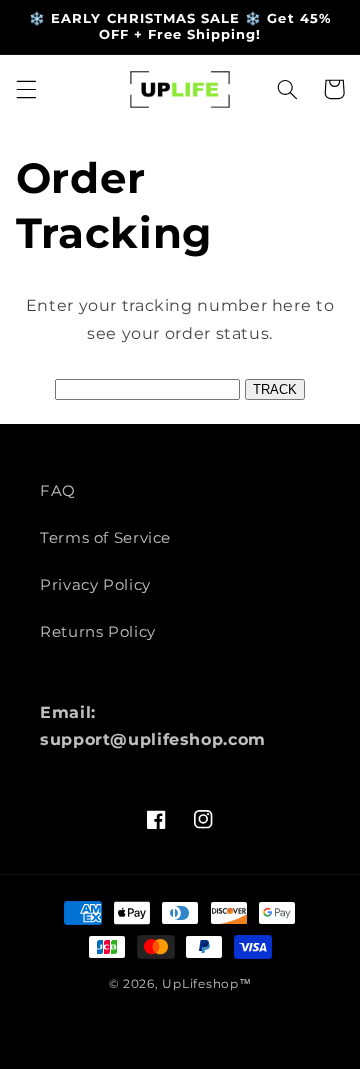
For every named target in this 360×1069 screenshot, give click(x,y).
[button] (26, 89)
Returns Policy (98, 632)
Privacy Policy (95, 585)
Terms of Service (105, 538)
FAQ (58, 491)
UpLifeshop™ (206, 984)
